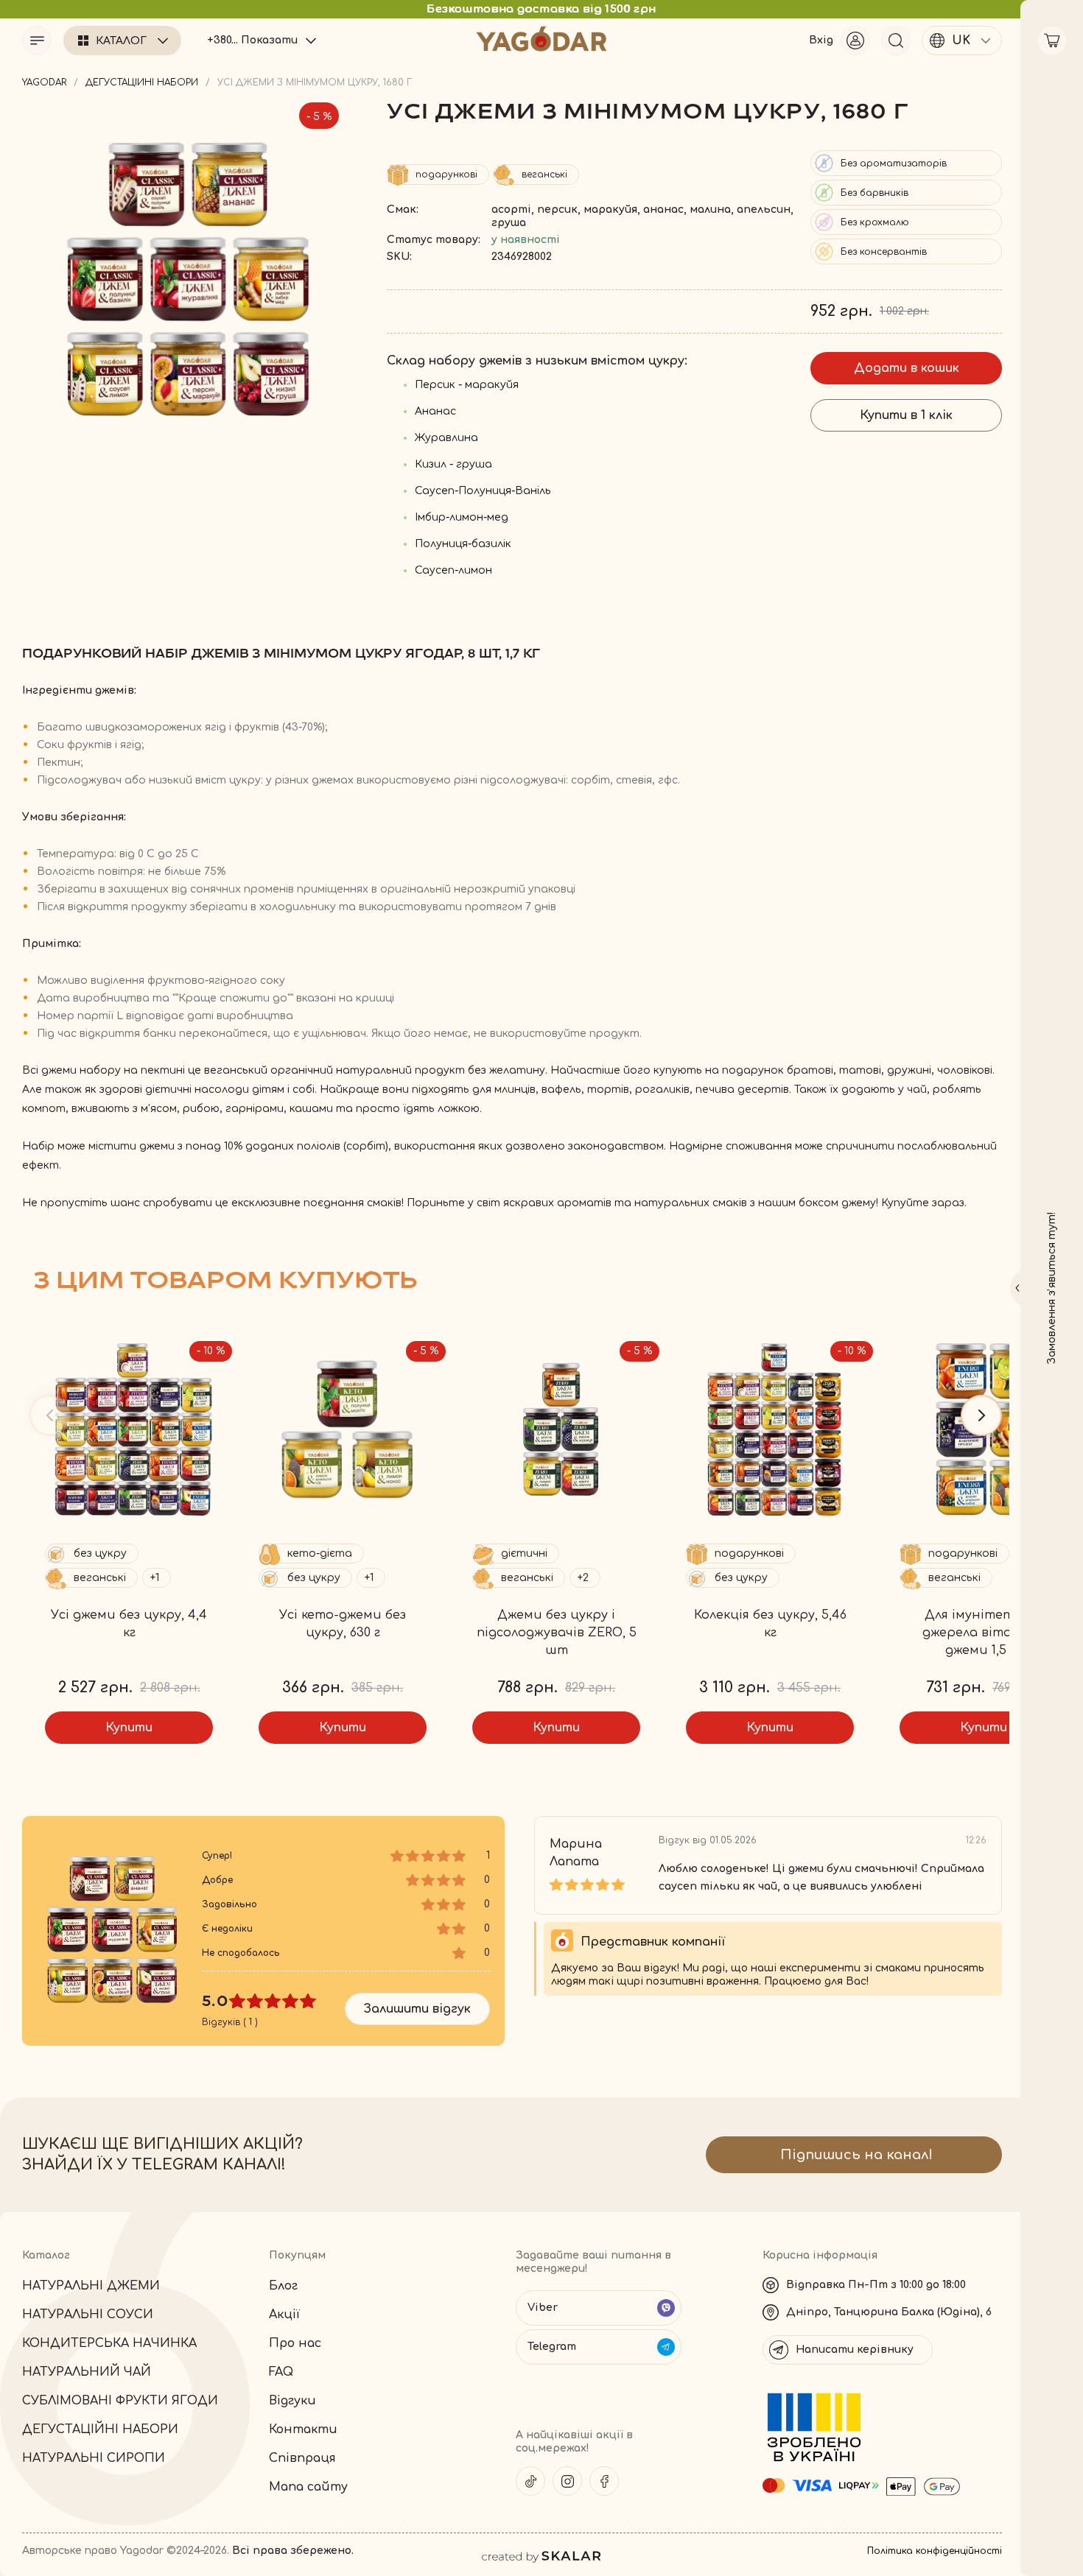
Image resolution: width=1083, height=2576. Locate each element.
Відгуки (292, 2401)
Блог (283, 2286)
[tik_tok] (530, 2481)
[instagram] (567, 2481)
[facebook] (604, 2481)
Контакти (303, 2429)
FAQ (281, 2372)
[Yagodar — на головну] (542, 39)
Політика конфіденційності (935, 2551)
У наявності (526, 240)
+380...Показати (252, 40)
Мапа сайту (308, 2487)
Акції (284, 2315)
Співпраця (302, 2458)
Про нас (295, 2343)
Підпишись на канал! (856, 2155)
